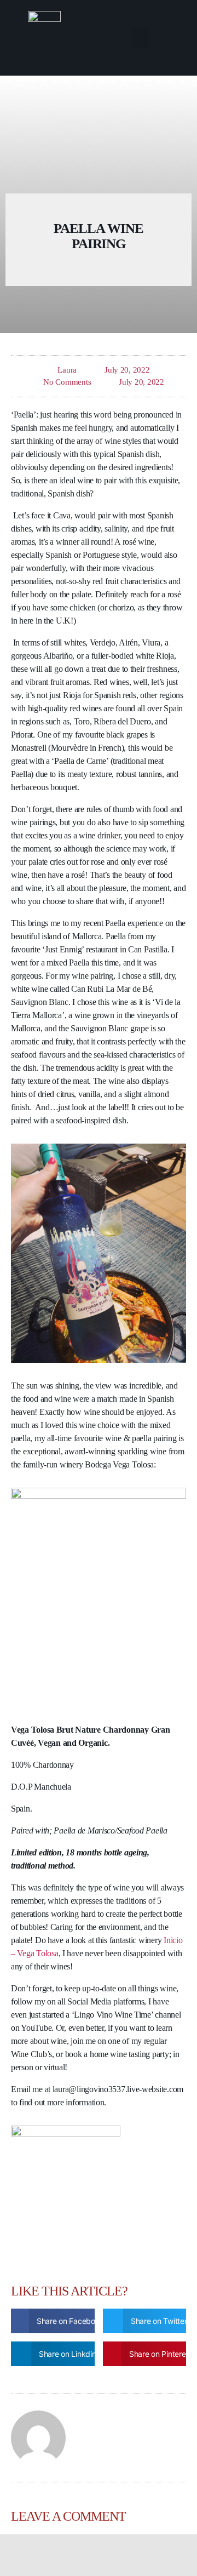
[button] (140, 38)
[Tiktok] (99, 2555)
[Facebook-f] (78, 2555)
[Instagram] (119, 2555)
